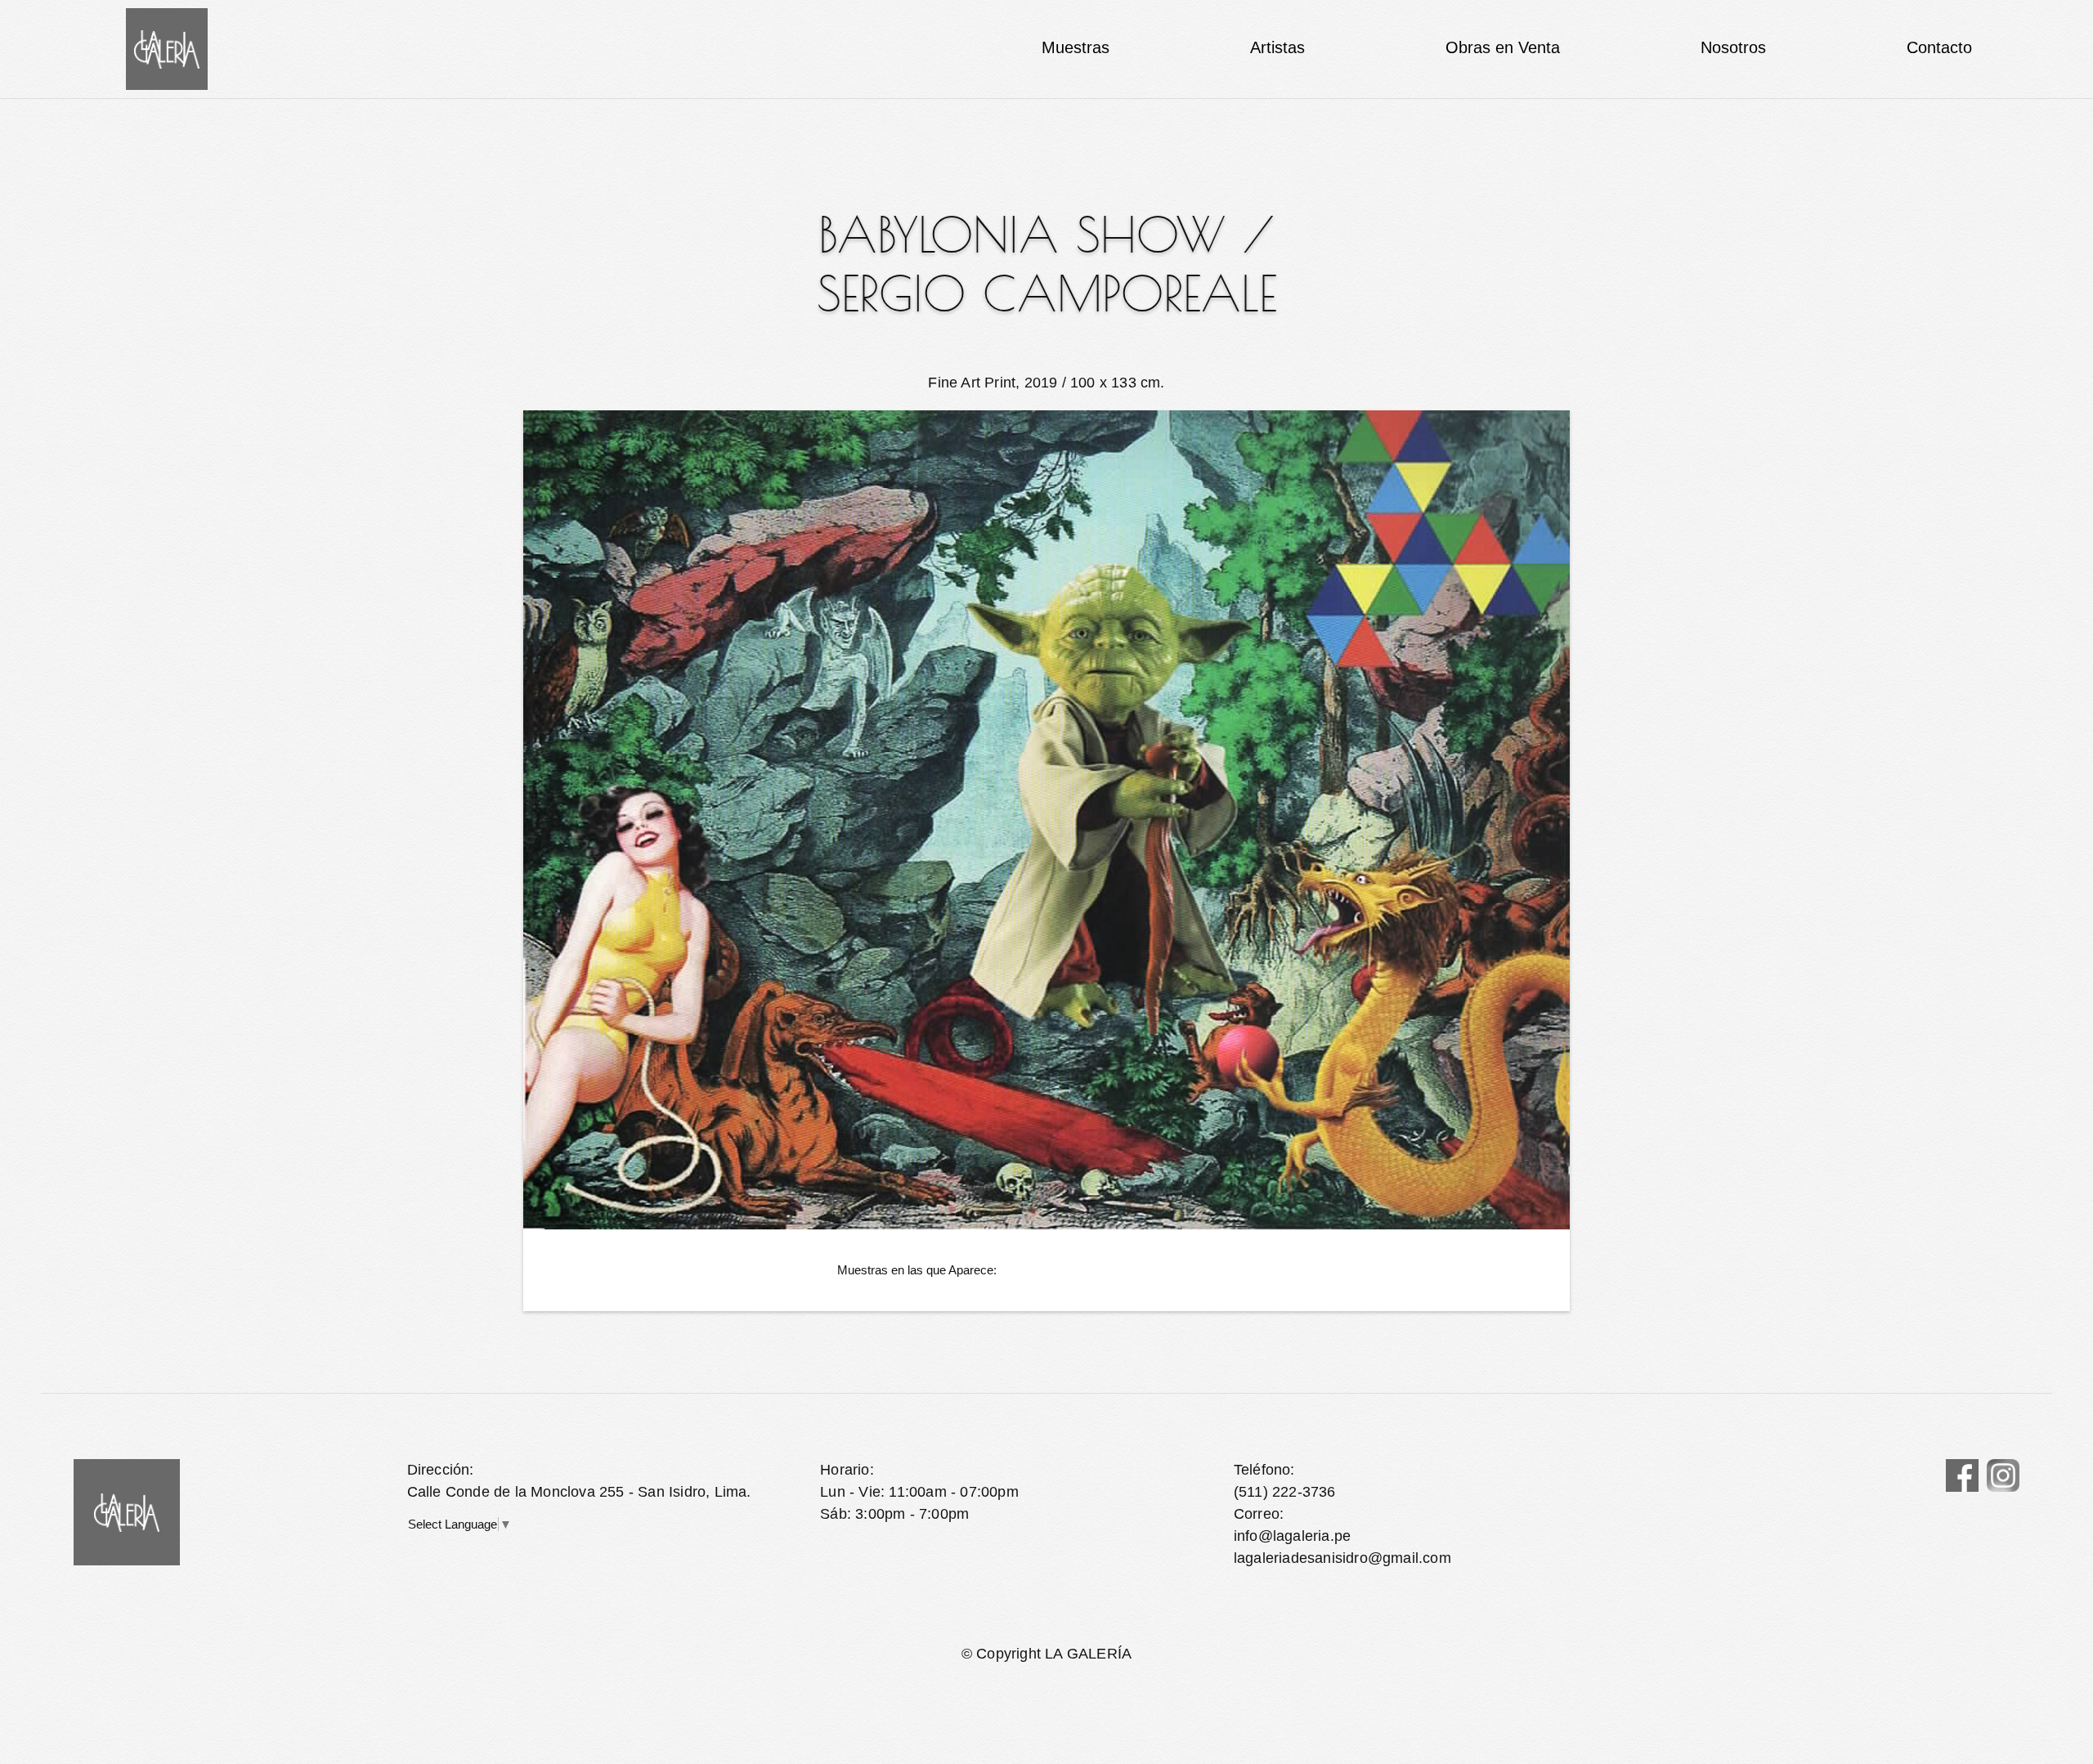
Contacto (1939, 47)
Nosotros (1733, 47)
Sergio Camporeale (1047, 293)
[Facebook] (1962, 1475)
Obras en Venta (1503, 47)
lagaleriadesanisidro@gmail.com (1342, 1558)
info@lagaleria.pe (1292, 1536)
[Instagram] (2003, 1475)
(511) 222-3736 (1285, 1492)
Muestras (1076, 47)
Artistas (1277, 47)
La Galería (167, 49)
